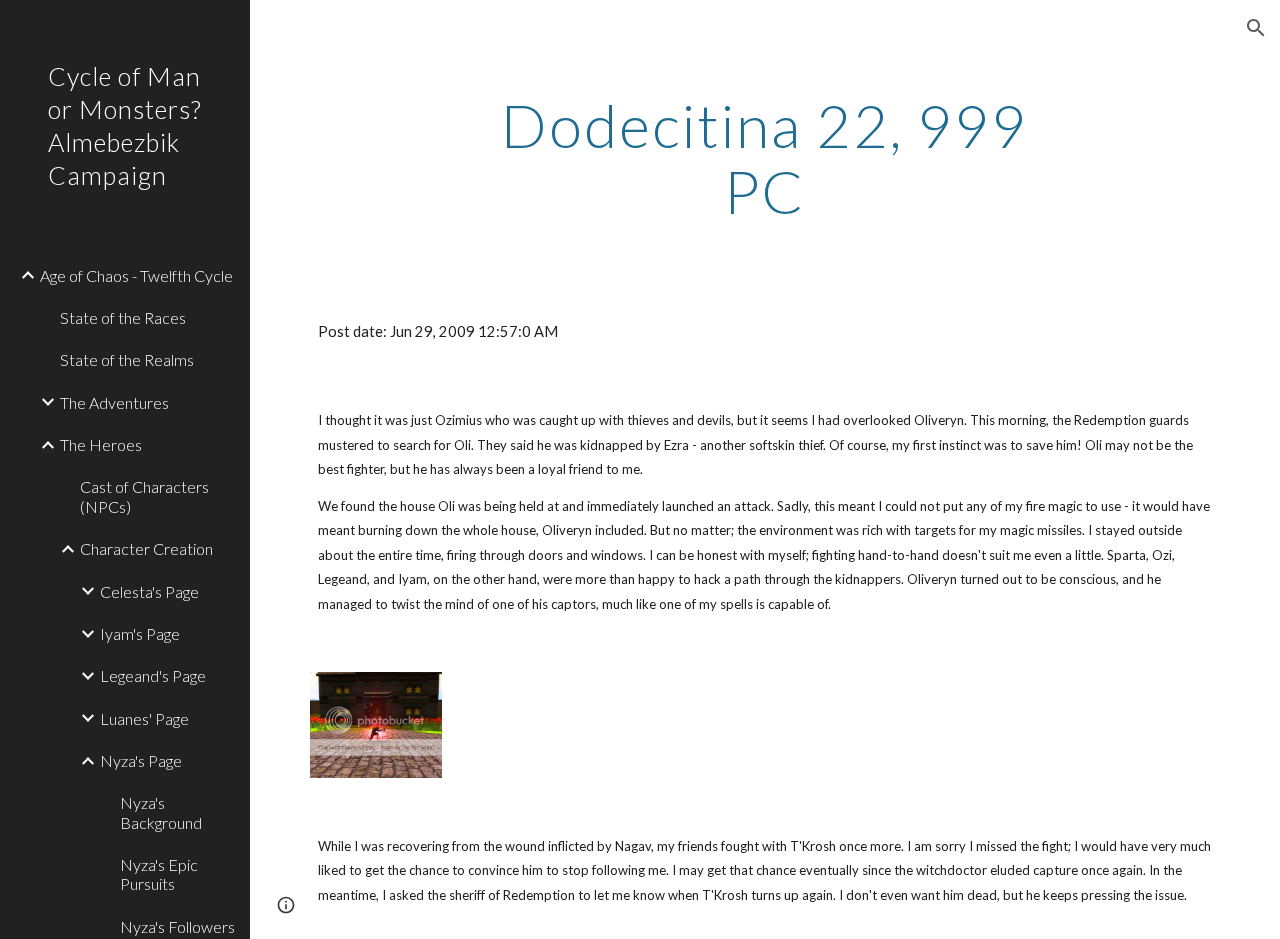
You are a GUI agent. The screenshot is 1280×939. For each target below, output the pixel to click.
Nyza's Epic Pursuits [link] (159, 874)
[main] (764, 158)
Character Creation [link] (146, 548)
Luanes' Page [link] (144, 718)
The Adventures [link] (114, 402)
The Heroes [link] (101, 444)
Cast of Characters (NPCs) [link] (144, 496)
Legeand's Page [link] (153, 675)
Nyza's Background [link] (161, 812)
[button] (1256, 28)
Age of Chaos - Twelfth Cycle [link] (136, 275)
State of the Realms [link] (127, 359)
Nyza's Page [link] (141, 760)
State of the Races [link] (123, 317)
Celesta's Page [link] (149, 591)
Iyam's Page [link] (140, 633)
